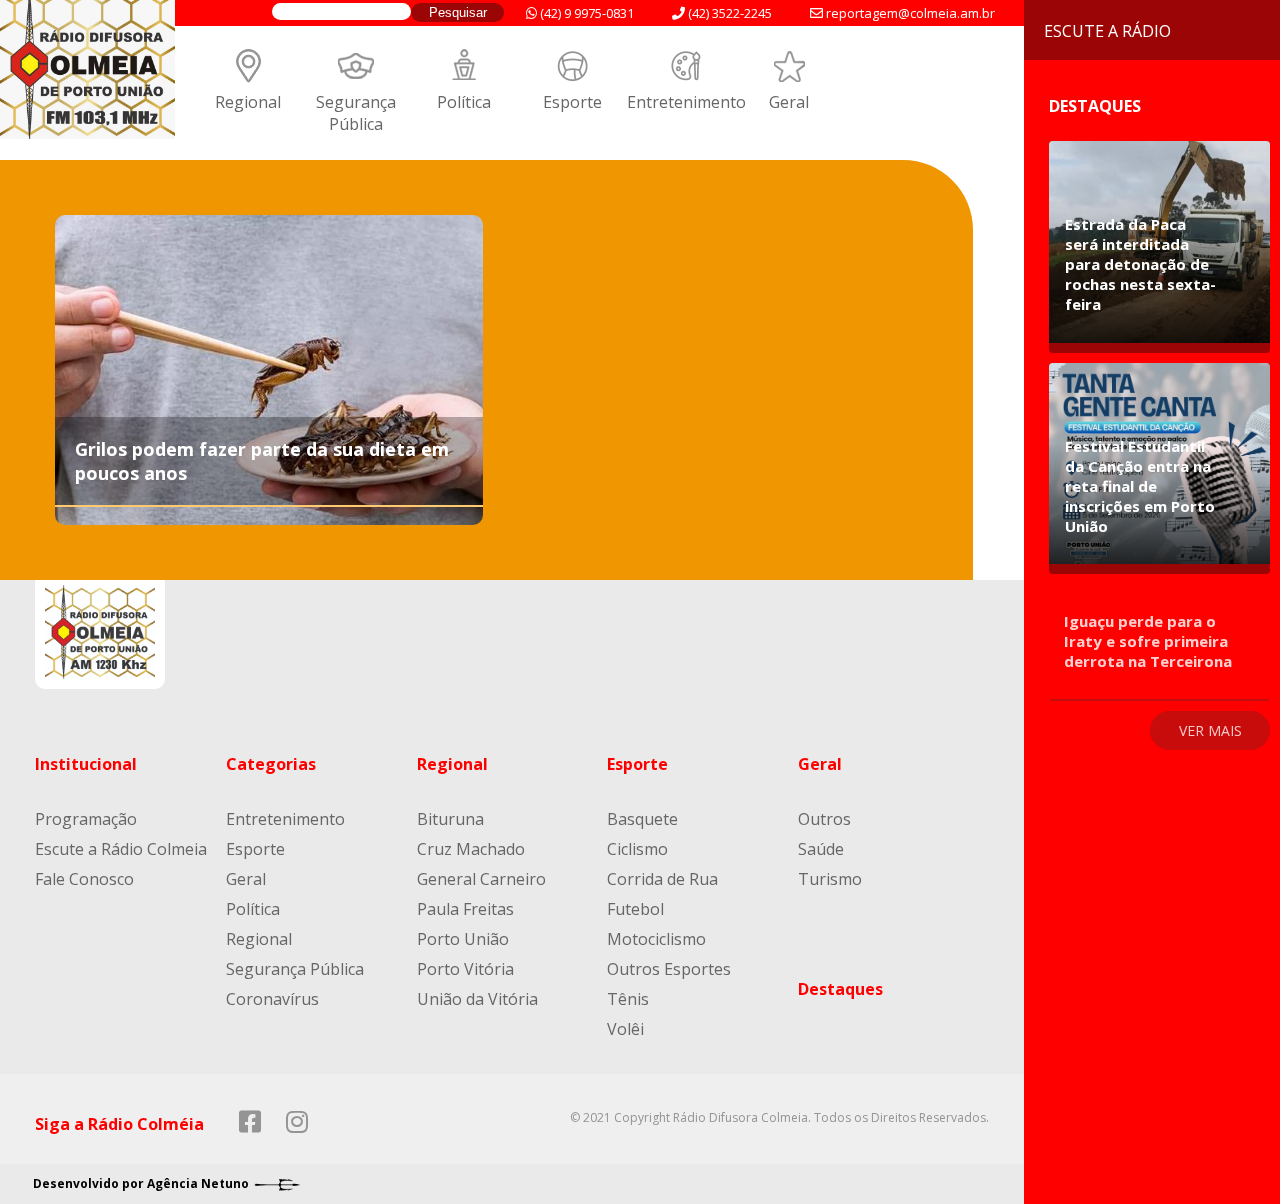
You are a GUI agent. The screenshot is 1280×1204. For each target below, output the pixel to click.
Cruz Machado (471, 849)
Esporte (572, 102)
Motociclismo (656, 939)
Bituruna (450, 819)
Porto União (463, 939)
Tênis (628, 999)
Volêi (625, 1029)
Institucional (86, 764)
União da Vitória (477, 999)
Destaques (840, 989)
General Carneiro (481, 879)
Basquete (642, 819)
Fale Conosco (84, 879)
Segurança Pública (356, 113)
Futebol (635, 909)
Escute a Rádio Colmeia (121, 849)
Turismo (830, 879)
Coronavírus (272, 999)
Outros (824, 819)
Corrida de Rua (662, 879)
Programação (86, 819)
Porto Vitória (465, 969)
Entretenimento (686, 102)
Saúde (821, 849)
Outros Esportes (669, 969)
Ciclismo (637, 849)
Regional (248, 102)
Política (464, 102)
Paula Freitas (465, 909)
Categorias (271, 764)
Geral (789, 102)
